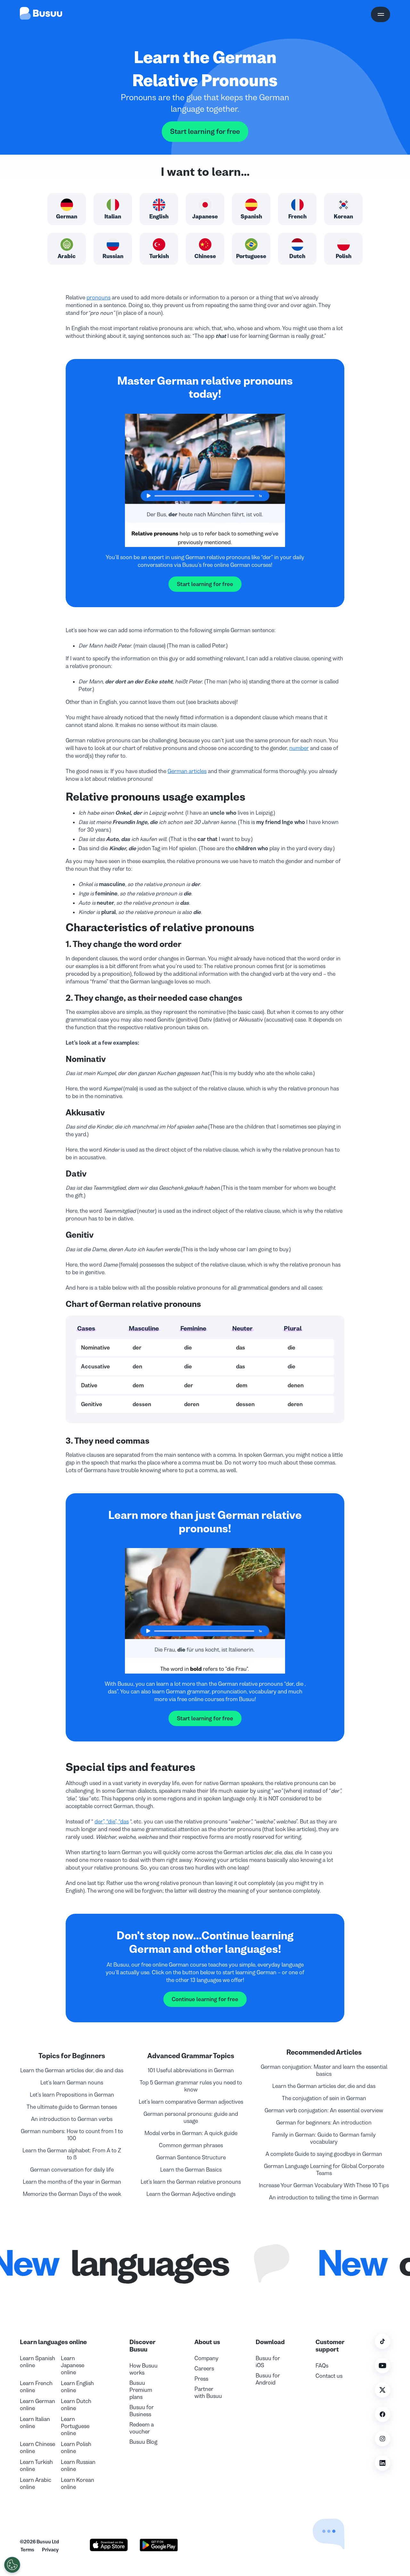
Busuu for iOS (268, 2362)
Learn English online (77, 2387)
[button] (315, 2518)
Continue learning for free (205, 1999)
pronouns (98, 298)
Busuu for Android (268, 2379)
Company (206, 2358)
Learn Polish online (76, 2448)
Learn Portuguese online (75, 2426)
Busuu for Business (142, 2411)
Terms (27, 2550)
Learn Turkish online (36, 2466)
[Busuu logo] (41, 14)
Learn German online (37, 2405)
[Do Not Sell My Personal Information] (12, 2565)
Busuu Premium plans (141, 2390)
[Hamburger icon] (381, 14)
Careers (204, 2368)
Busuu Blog (143, 2442)
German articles (187, 771)
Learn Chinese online (37, 2448)
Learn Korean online (78, 2483)
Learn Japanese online (73, 2365)
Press (201, 2379)
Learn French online (36, 2387)
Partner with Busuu (208, 2393)
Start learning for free (205, 132)
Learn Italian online (35, 2423)
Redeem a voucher (142, 2428)
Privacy (50, 2550)
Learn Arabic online (36, 2483)
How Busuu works (143, 2369)
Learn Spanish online (37, 2362)
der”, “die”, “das (112, 1822)
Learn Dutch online (76, 2405)
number (299, 748)
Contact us (329, 2376)
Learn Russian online (78, 2466)
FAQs (322, 2366)
